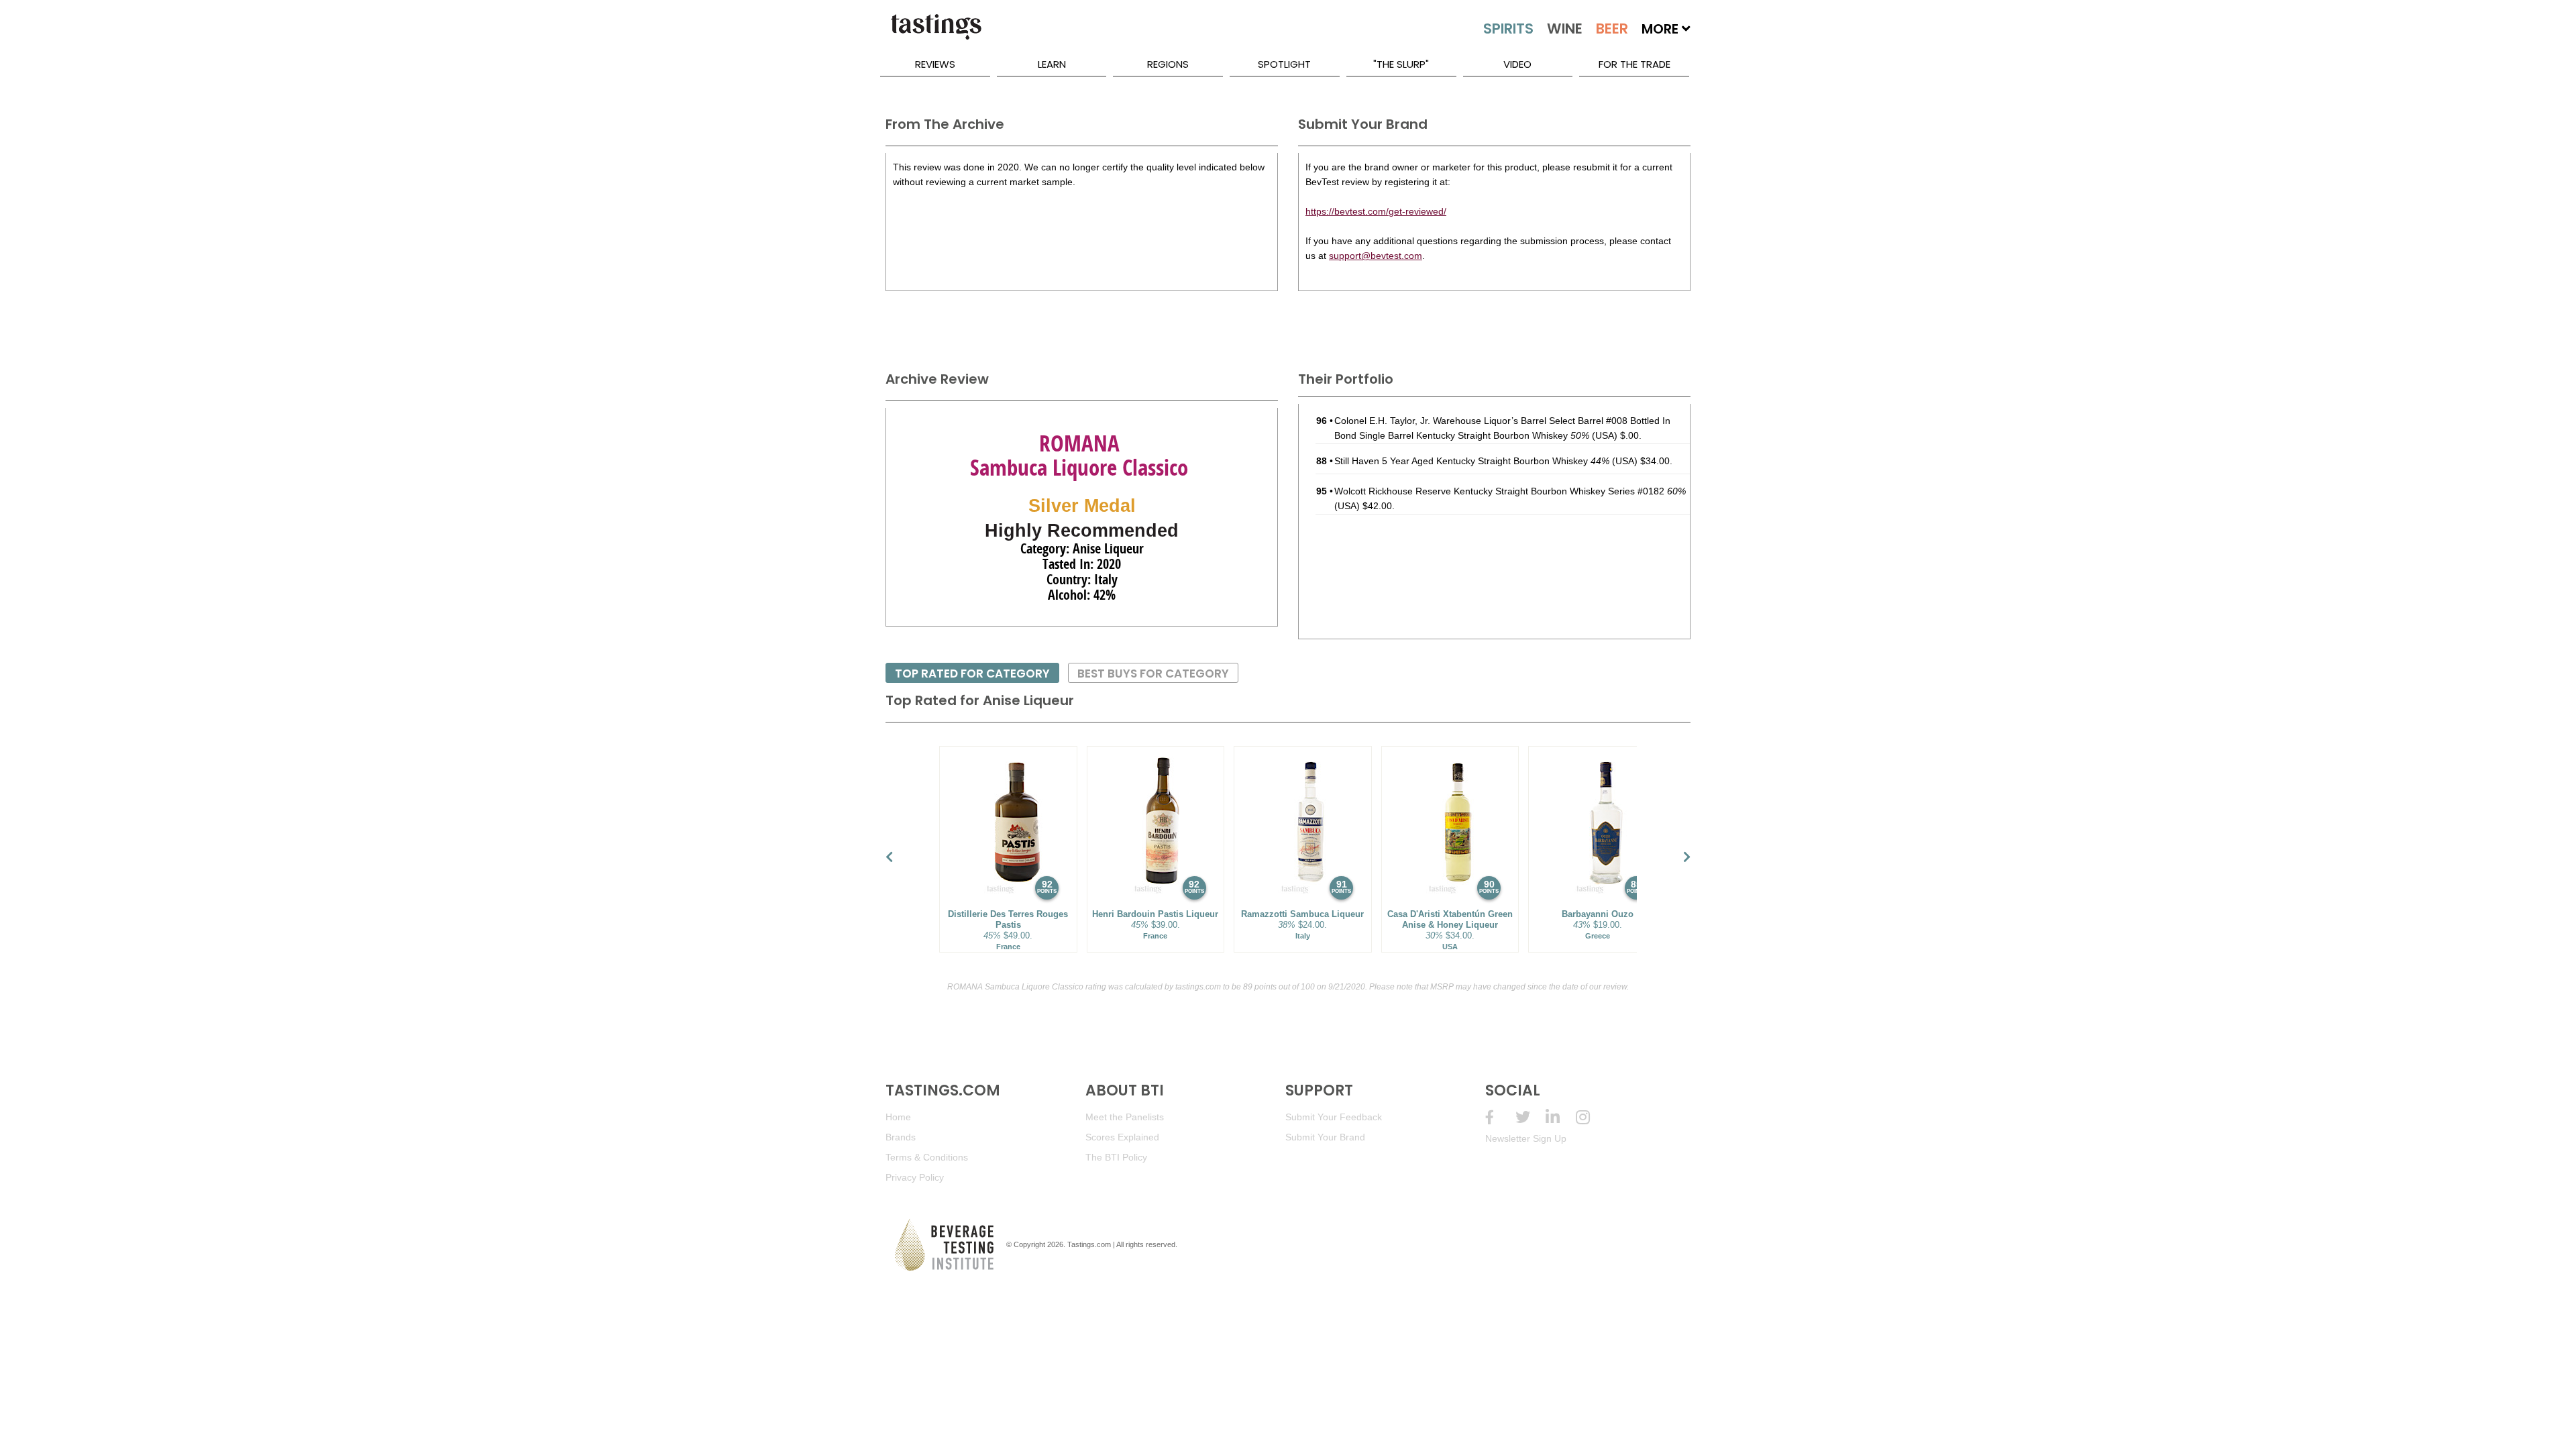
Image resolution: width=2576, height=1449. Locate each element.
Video (1517, 64)
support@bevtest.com (1376, 256)
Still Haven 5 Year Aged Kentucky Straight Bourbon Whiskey (1472, 461)
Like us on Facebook (1500, 1117)
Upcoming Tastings (1591, 1117)
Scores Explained (1122, 1137)
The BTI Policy (1116, 1157)
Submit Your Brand (1325, 1137)
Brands (901, 1137)
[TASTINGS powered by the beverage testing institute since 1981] (936, 34)
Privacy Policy (915, 1177)
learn (1052, 64)
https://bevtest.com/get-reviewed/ (1376, 211)
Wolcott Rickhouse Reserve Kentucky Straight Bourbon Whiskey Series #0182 (1510, 491)
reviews (935, 64)
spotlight (1284, 64)
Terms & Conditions (927, 1157)
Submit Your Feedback (1334, 1117)
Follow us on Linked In (1561, 1117)
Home (898, 1117)
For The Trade (1634, 64)
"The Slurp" (1401, 64)
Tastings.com (1089, 1244)
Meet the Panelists (1125, 1117)
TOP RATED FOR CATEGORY (972, 674)
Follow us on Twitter (1531, 1117)
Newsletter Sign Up (1526, 1138)
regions (1168, 64)
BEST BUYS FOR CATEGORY (1153, 674)
